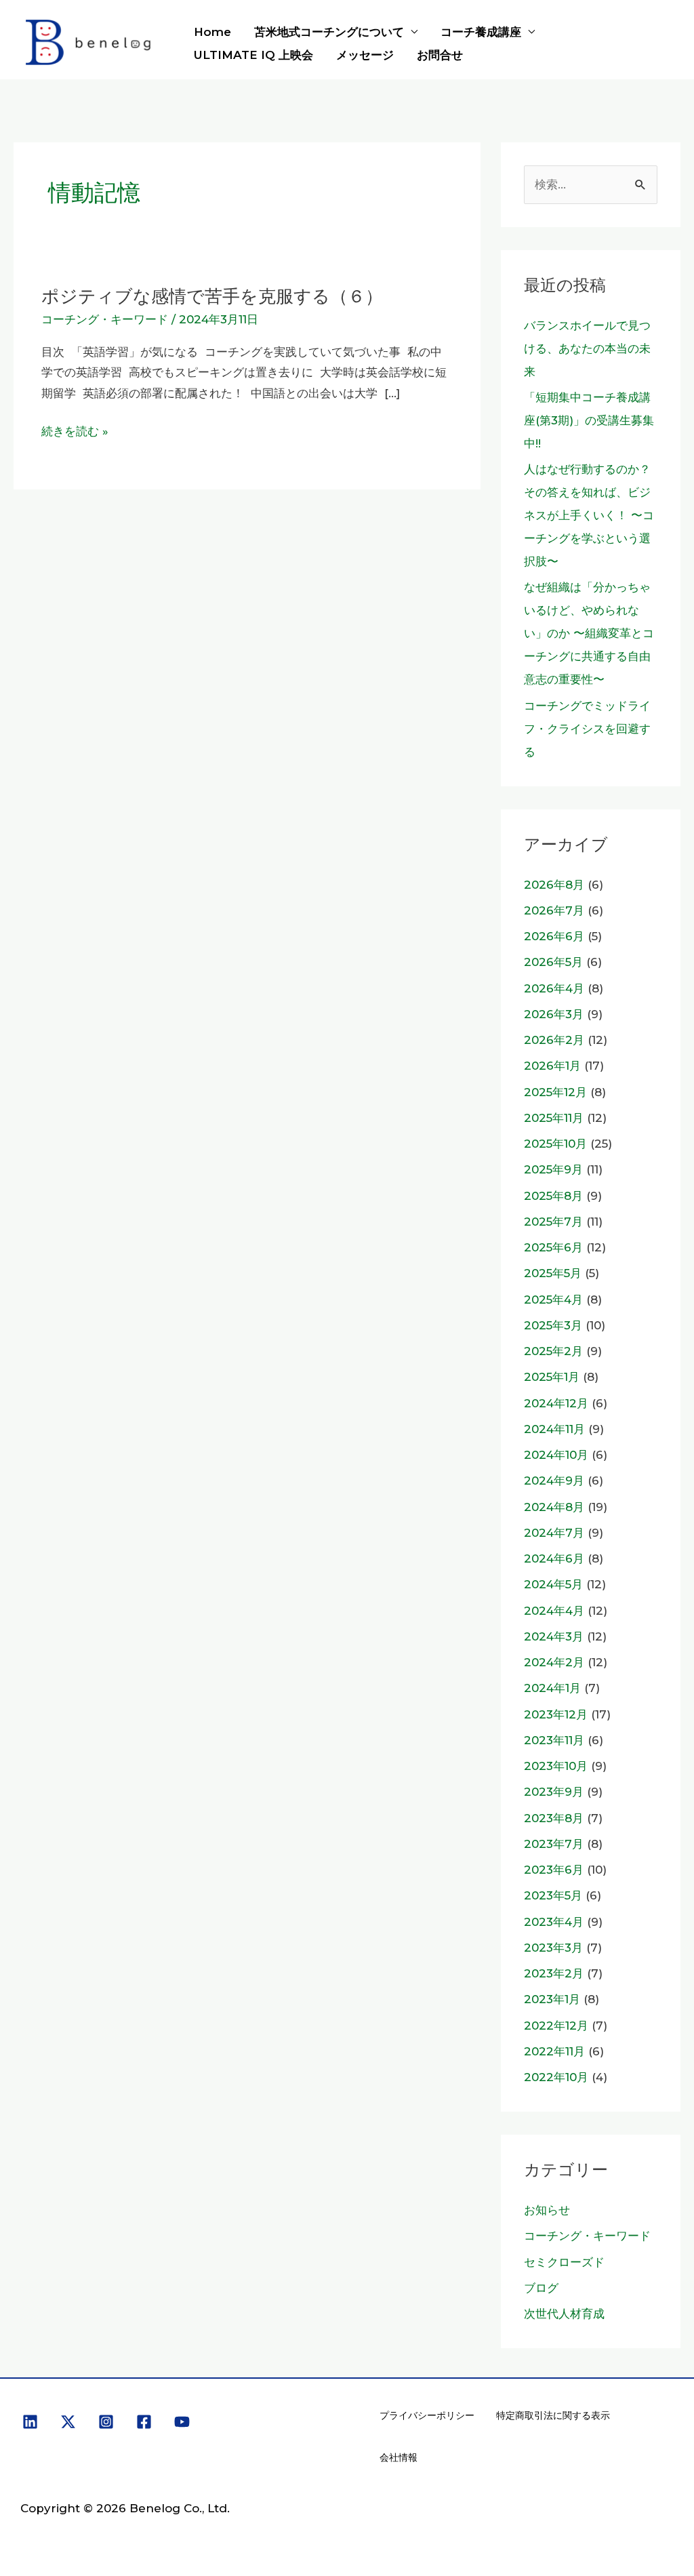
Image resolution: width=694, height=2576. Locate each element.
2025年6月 (553, 1247)
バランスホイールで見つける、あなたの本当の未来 (587, 348)
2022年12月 (556, 2026)
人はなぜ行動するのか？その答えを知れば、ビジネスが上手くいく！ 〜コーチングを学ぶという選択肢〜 (589, 515)
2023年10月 (556, 1766)
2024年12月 (556, 1403)
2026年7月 (554, 910)
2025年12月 (555, 1092)
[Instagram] (106, 2422)
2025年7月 (553, 1222)
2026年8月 (554, 885)
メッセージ (365, 55)
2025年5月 (553, 1273)
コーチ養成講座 (481, 32)
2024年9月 (554, 1481)
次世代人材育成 (564, 2314)
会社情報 (399, 2457)
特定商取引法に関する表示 (553, 2415)
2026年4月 (554, 988)
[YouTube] (182, 2422)
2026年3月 (554, 1014)
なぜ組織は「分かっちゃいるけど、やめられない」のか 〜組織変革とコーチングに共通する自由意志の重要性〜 (589, 633)
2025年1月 (552, 1377)
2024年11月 (554, 1429)
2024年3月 (554, 1636)
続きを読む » (75, 431)
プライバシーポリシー (427, 2415)
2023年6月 (554, 1870)
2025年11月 (554, 1118)
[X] (68, 2422)
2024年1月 (552, 1688)
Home (212, 32)
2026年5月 (553, 962)
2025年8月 (553, 1196)
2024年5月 (553, 1584)
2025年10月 (555, 1144)
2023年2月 (554, 1973)
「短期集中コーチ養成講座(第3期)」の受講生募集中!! (589, 420)
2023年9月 (554, 1792)
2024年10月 (556, 1455)
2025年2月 (553, 1351)
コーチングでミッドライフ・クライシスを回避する (587, 729)
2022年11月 (554, 2051)
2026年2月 (554, 1040)
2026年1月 (552, 1066)
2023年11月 (554, 1740)
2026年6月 (554, 936)
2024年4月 (554, 1611)
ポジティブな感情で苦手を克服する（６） (212, 296)
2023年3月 (553, 1948)
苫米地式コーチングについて (329, 32)
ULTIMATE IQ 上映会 (253, 55)
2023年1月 (552, 1999)
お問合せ (440, 55)
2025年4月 (553, 1300)
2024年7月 (554, 1533)
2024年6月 (554, 1558)
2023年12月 (556, 1714)
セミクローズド (564, 2262)
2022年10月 (556, 2077)
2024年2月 (554, 1662)
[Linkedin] (30, 2422)
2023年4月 (554, 1922)
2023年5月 (553, 1895)
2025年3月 (553, 1325)
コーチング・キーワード (105, 319)
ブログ (541, 2288)
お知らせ (547, 2210)
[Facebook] (144, 2422)
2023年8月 (554, 1818)
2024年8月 (554, 1507)
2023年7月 (554, 1844)
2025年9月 (553, 1169)
